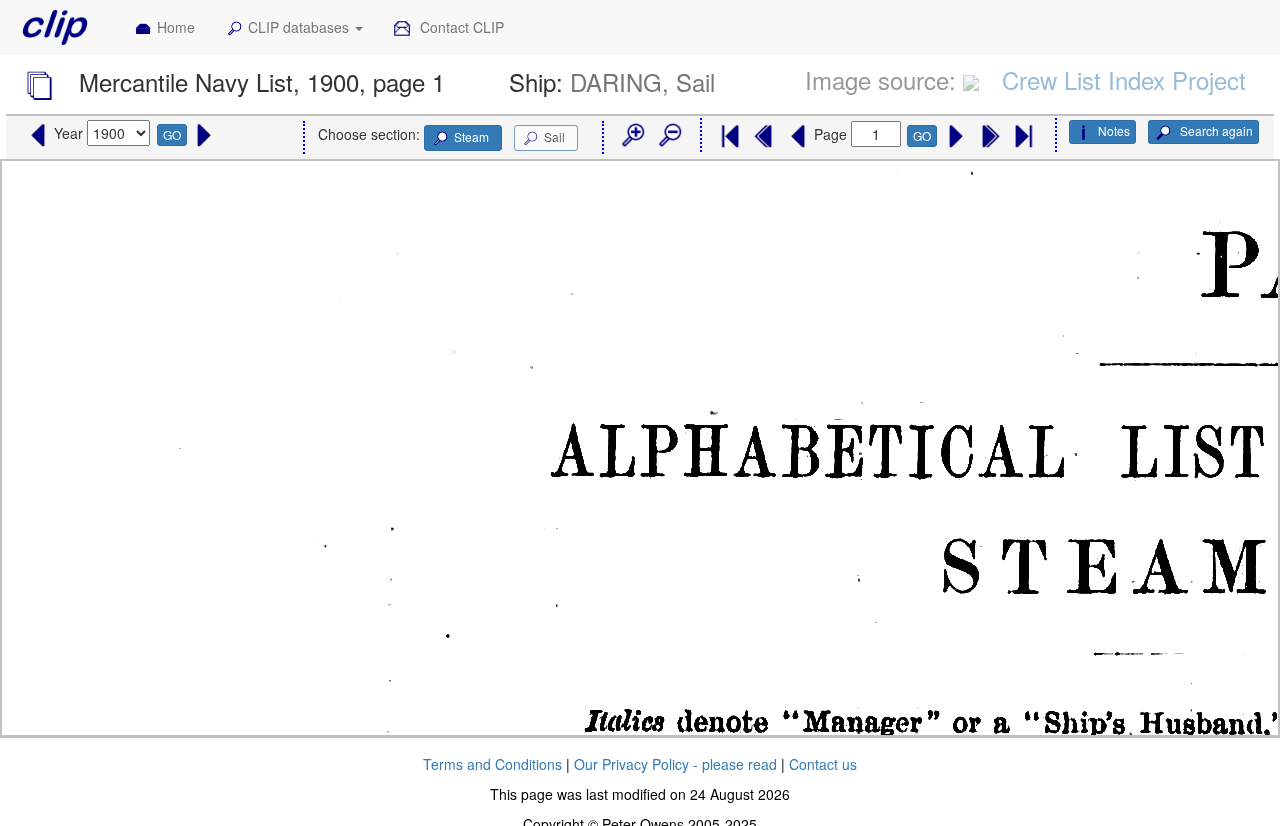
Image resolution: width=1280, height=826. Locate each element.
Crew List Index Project (1124, 79)
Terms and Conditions (492, 764)
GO (172, 134)
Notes (1114, 130)
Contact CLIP (460, 27)
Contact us (823, 764)
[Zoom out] (669, 136)
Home (176, 27)
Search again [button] (1215, 130)
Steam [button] (471, 136)
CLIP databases (300, 27)
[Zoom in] (632, 136)
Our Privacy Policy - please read (675, 764)
